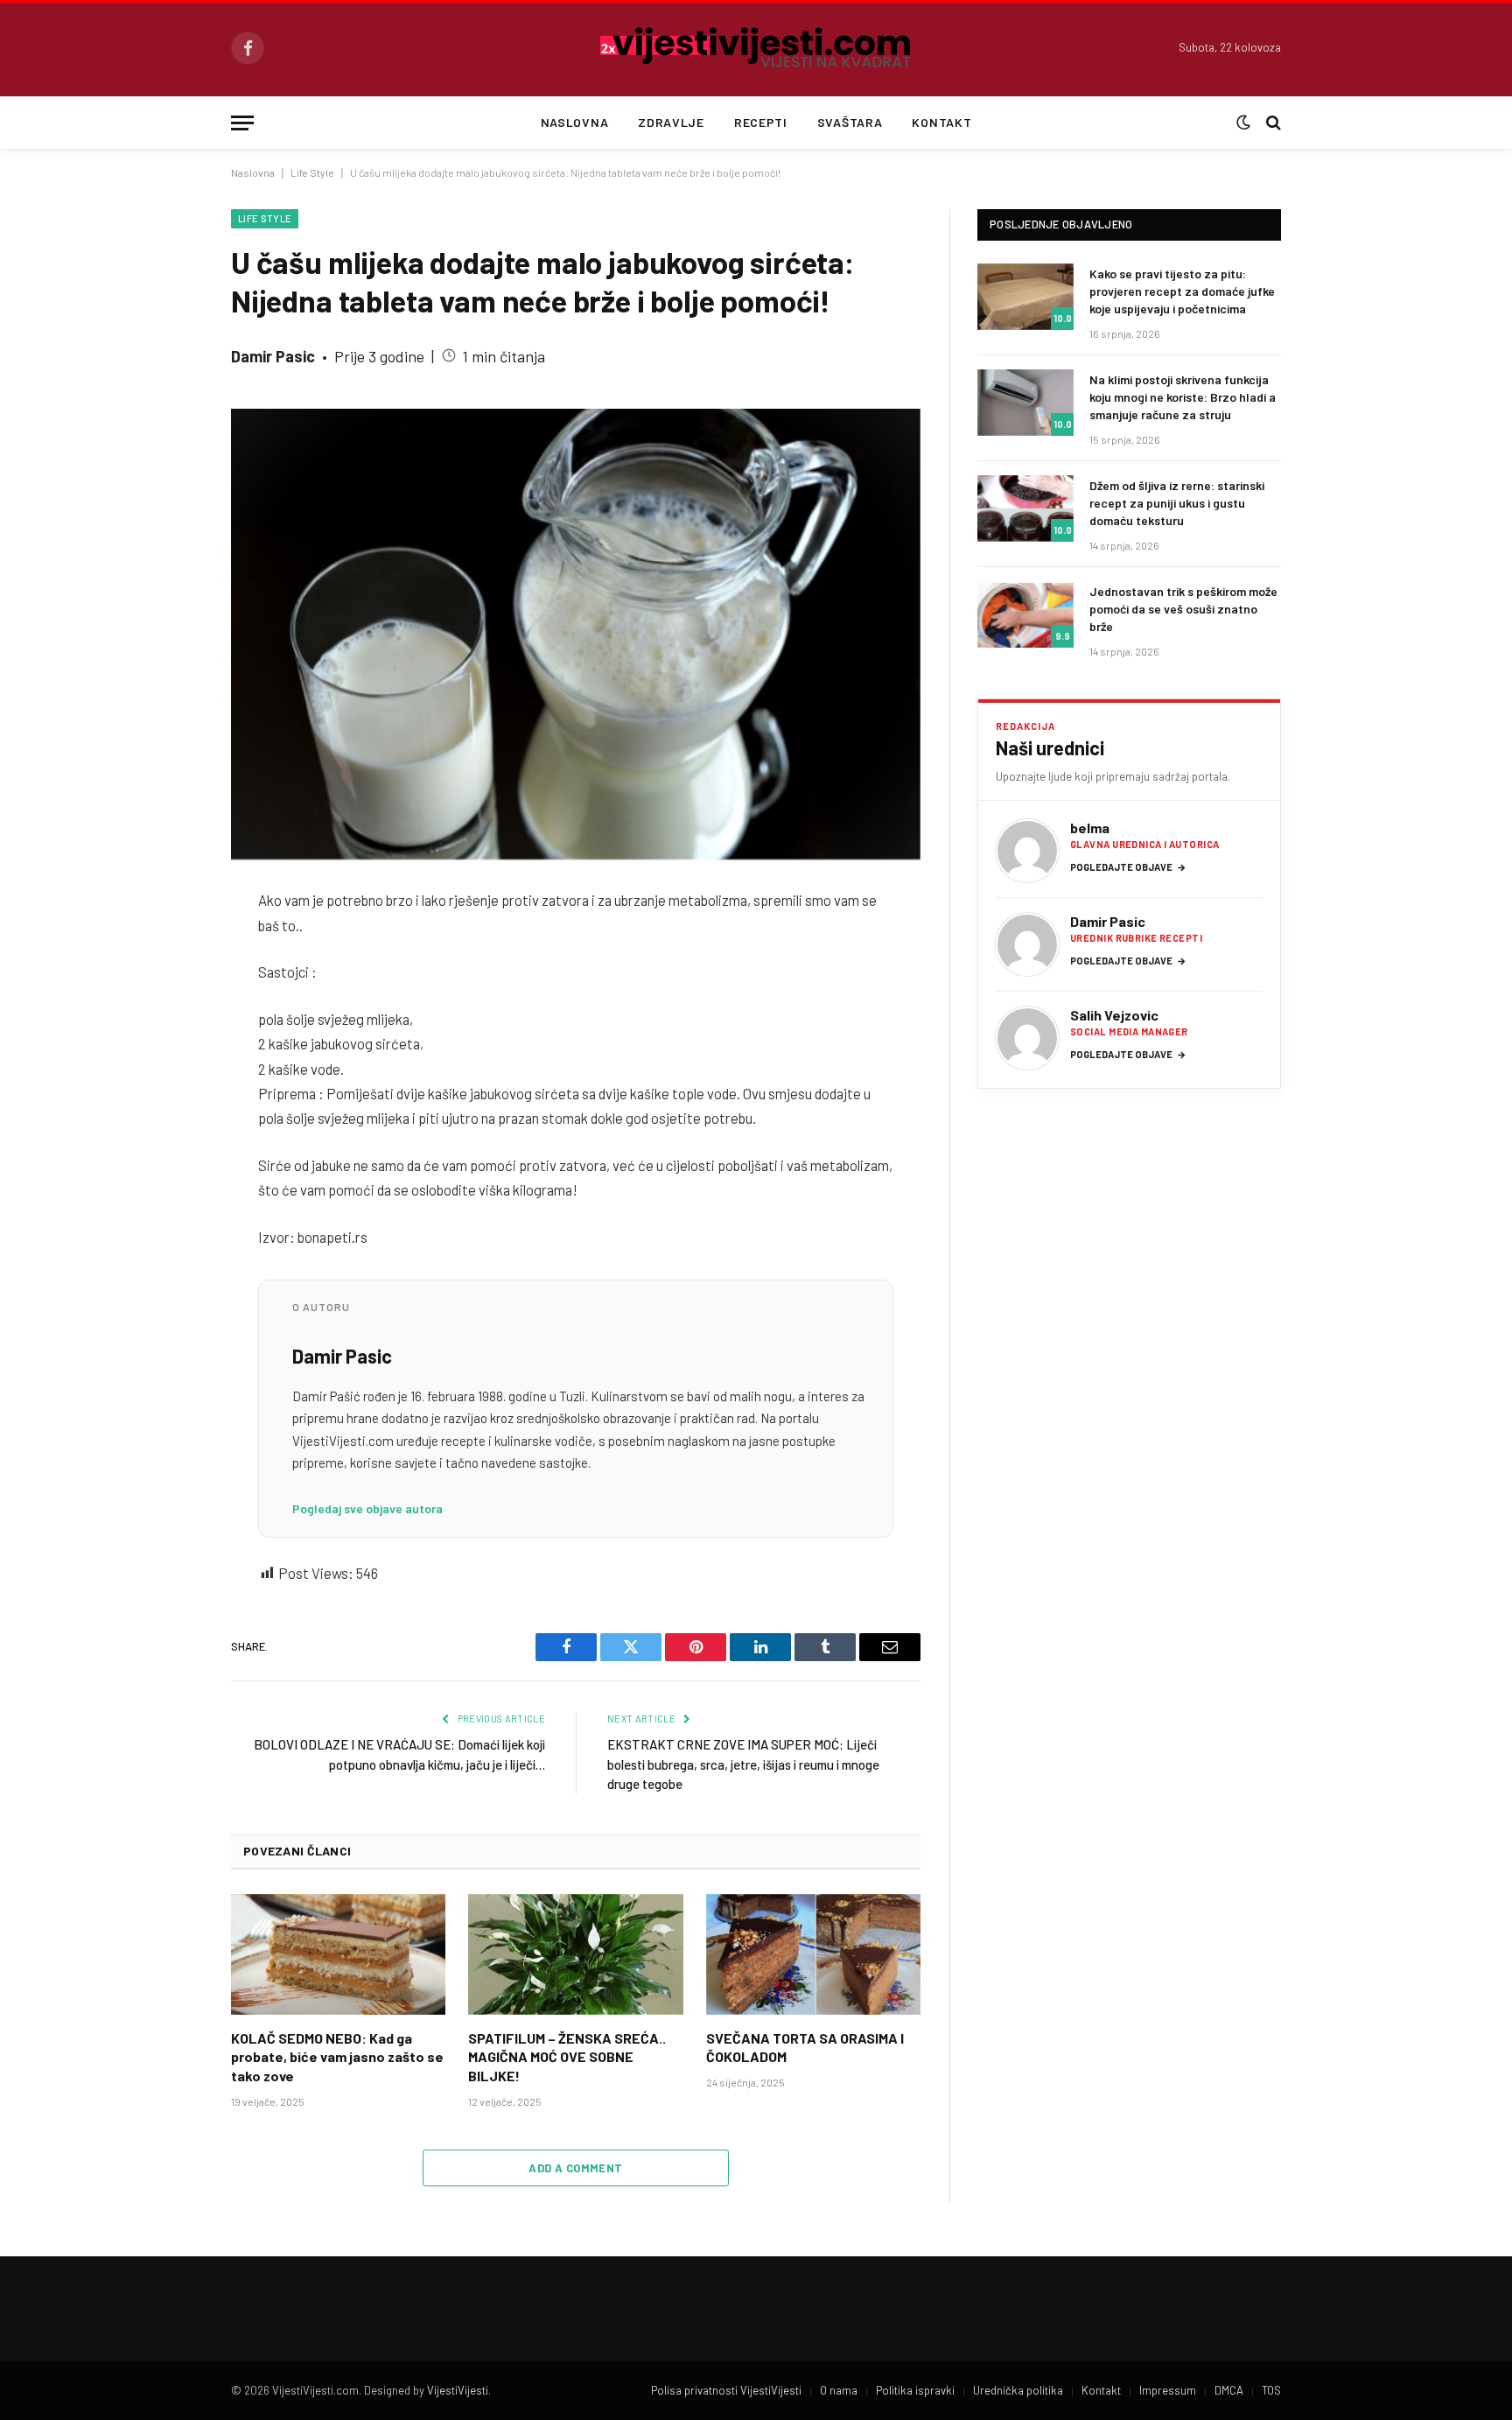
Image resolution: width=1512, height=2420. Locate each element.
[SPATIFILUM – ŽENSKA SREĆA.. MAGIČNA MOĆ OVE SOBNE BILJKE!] (575, 1954)
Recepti (761, 122)
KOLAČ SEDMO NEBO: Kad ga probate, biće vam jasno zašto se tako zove (337, 2057)
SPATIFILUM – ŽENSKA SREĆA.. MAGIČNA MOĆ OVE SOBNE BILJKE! (567, 2057)
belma (1090, 828)
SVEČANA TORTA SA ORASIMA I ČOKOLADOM (805, 2048)
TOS (1271, 2390)
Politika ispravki (915, 2390)
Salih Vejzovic (1114, 1015)
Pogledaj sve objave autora (367, 1508)
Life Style (312, 172)
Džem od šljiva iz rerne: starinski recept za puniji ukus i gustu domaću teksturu (1177, 503)
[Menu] (242, 123)
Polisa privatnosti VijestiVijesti (726, 2390)
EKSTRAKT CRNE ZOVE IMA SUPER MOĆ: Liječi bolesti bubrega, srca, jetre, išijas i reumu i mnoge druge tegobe (743, 1764)
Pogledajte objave (1128, 867)
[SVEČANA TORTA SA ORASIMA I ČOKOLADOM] (813, 1954)
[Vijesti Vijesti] (756, 48)
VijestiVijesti (458, 2390)
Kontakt (941, 122)
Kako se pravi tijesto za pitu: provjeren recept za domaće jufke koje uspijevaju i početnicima (1182, 291)
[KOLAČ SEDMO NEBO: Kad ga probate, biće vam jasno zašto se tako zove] (338, 1954)
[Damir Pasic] (1027, 944)
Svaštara (850, 122)
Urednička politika (1018, 2390)
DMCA (1229, 2390)
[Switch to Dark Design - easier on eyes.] (1243, 123)
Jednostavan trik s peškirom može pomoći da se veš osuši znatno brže (1183, 609)
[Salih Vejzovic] (1027, 1038)
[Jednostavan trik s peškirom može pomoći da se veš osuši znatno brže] (1025, 614)
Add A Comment (575, 2168)
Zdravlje (671, 122)
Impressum (1168, 2390)
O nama (839, 2390)
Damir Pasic (273, 356)
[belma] (1027, 851)
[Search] (1272, 123)
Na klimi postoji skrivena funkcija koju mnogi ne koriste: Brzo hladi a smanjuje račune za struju (1183, 397)
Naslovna (575, 122)
